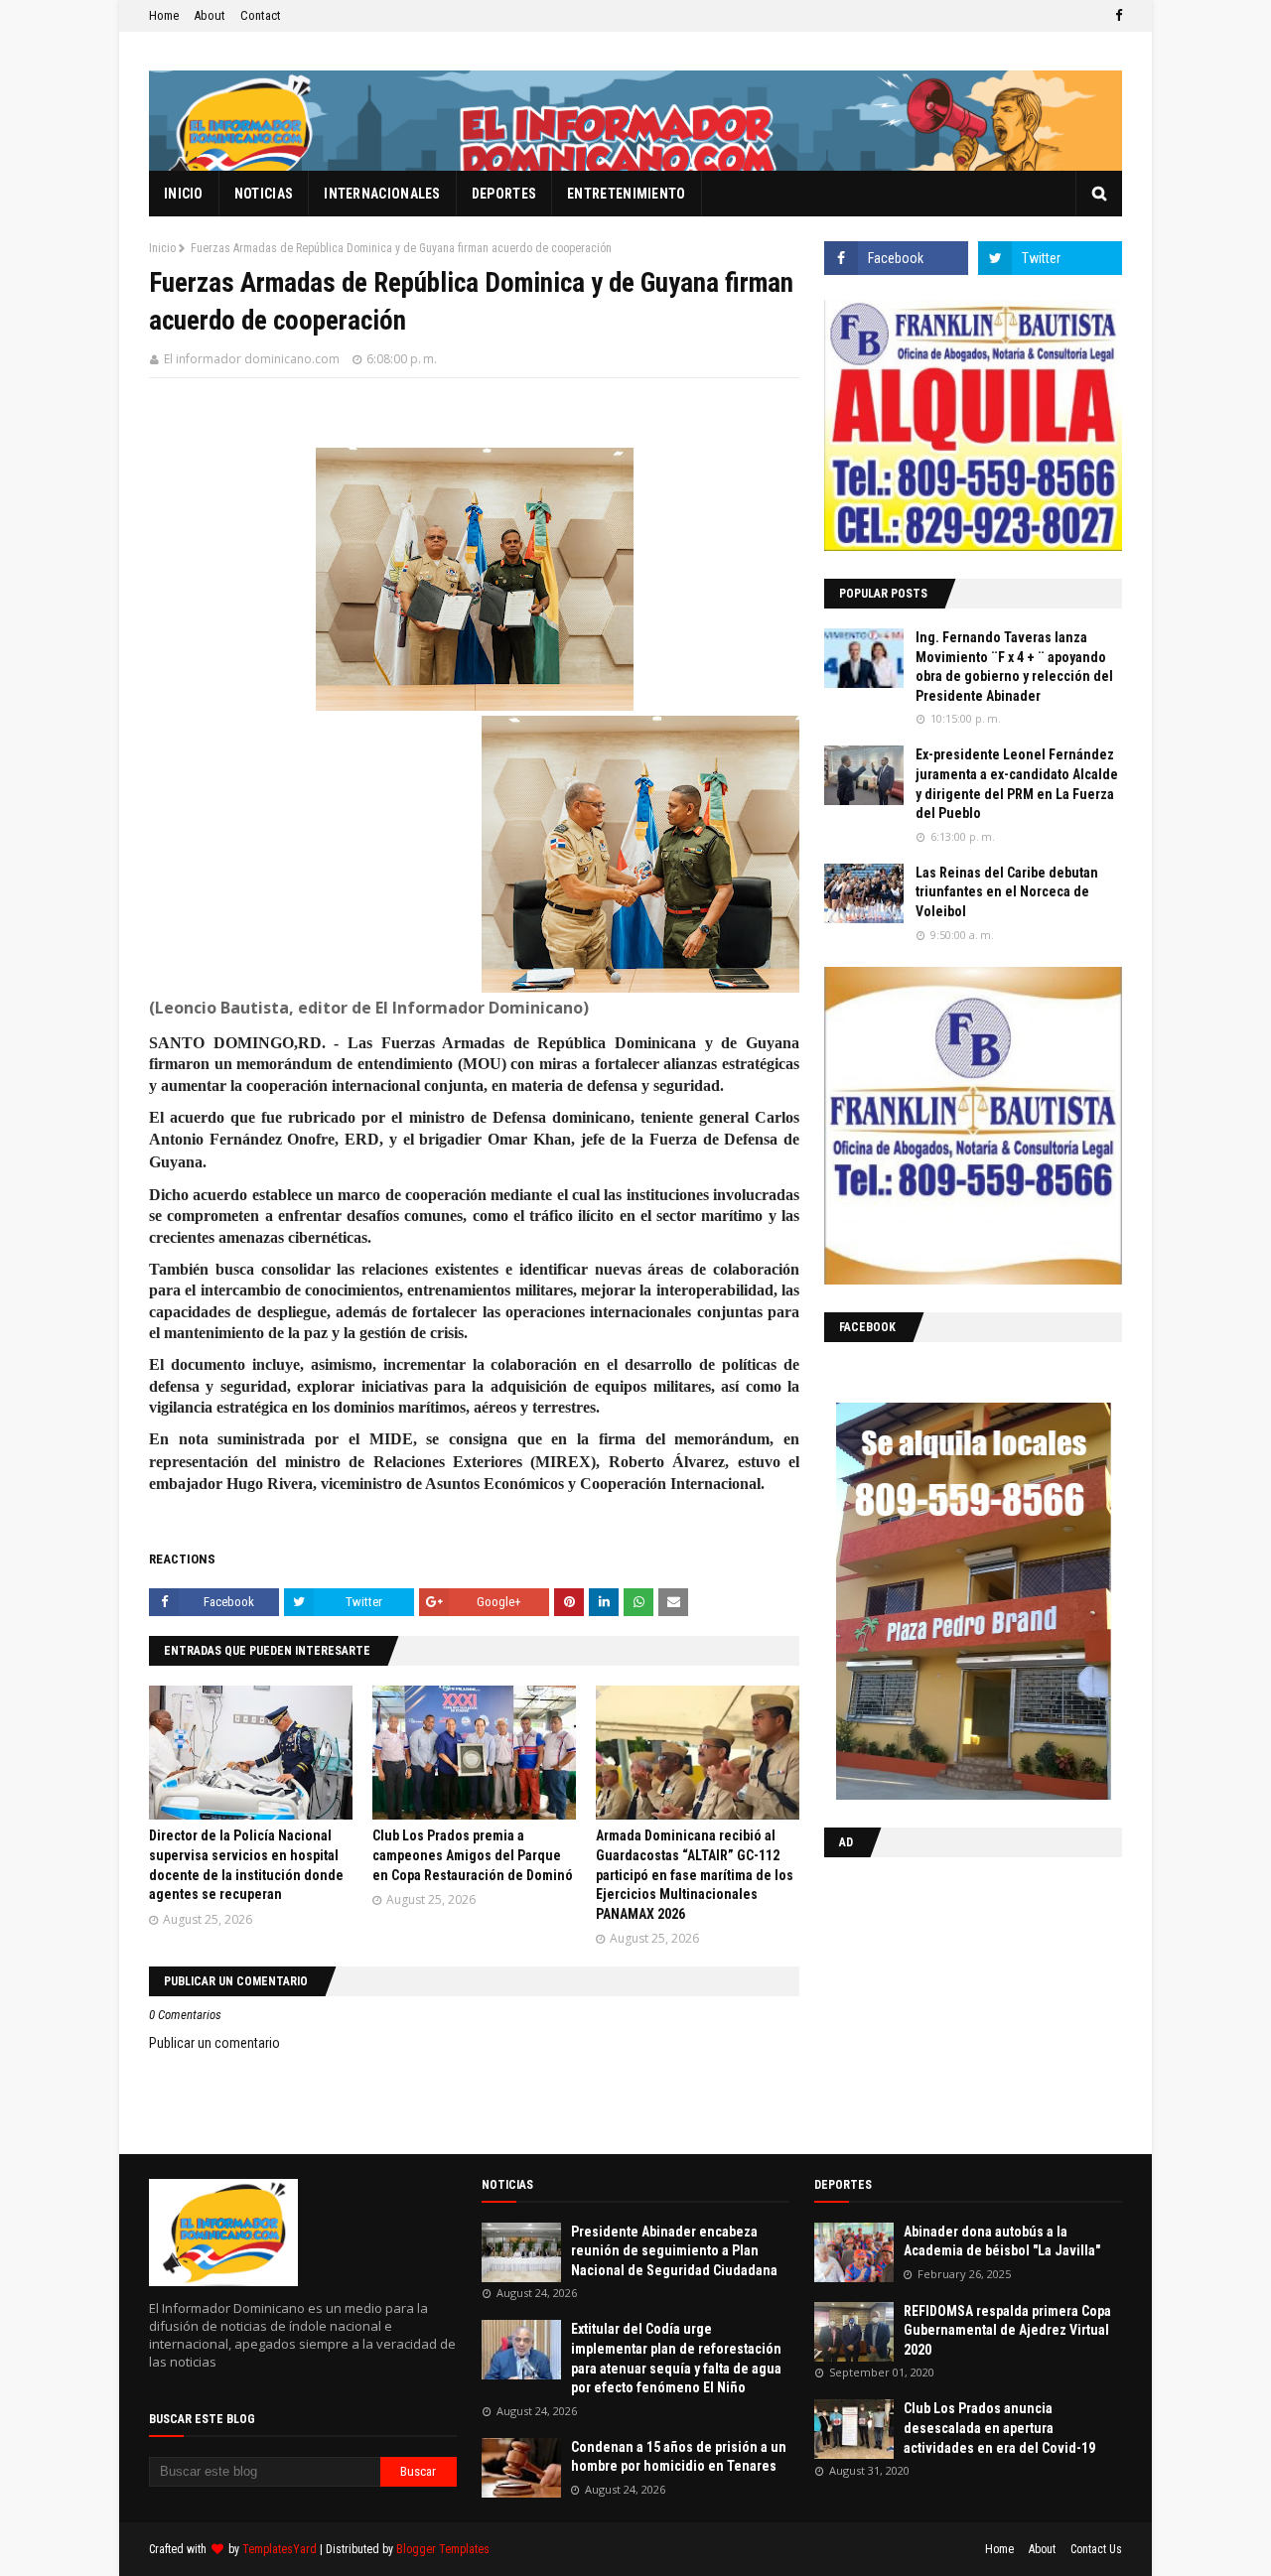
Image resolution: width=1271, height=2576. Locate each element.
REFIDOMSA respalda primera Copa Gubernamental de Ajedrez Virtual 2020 (1007, 2330)
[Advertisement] (948, 2001)
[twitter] (1050, 258)
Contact (261, 15)
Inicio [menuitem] (184, 194)
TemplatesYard (280, 2549)
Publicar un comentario (214, 2043)
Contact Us (1096, 2549)
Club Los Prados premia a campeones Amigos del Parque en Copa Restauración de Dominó (473, 1855)
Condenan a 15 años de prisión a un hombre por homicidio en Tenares (679, 2457)
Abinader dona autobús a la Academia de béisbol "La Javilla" (1002, 2241)
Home (164, 15)
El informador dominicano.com (252, 359)
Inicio (162, 248)
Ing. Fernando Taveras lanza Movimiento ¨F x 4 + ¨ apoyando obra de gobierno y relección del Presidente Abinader (1014, 667)
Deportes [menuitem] (504, 194)
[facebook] (1116, 16)
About (210, 15)
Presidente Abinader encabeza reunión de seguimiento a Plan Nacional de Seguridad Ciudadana (674, 2251)
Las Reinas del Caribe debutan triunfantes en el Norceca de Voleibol (1007, 892)
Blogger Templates (443, 2549)
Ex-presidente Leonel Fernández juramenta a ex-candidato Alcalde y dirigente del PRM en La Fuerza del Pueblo (1017, 784)
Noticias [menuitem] (264, 194)
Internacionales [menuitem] (382, 194)
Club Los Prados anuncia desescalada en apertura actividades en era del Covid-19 (999, 2428)
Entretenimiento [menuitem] (627, 194)
